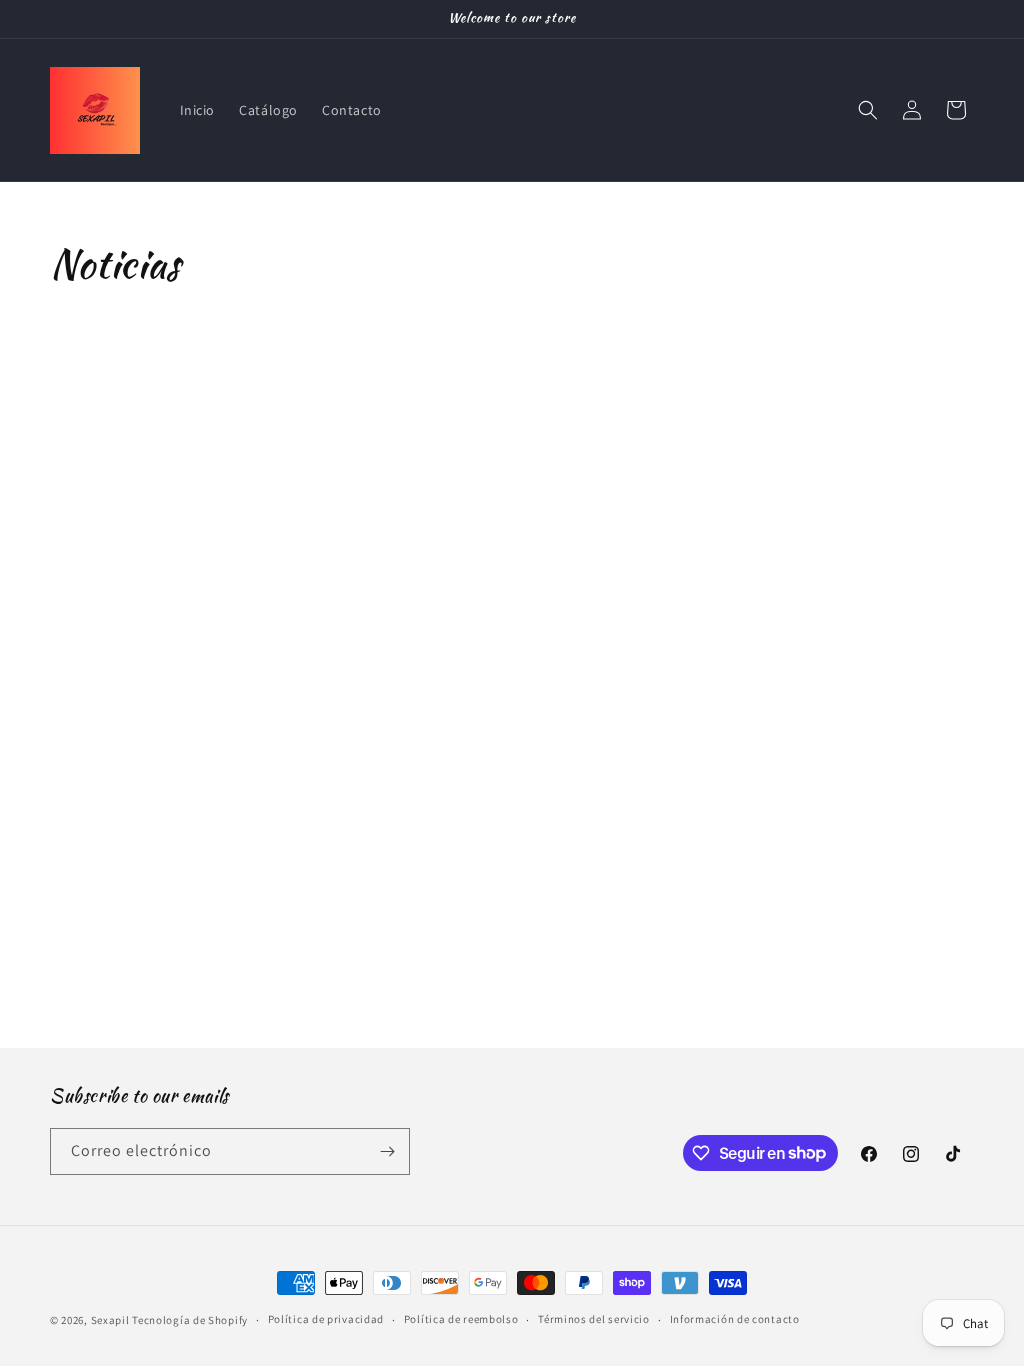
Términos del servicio (594, 1319)
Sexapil (110, 1320)
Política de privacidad (326, 1319)
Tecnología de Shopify (190, 1320)
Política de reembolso (461, 1319)
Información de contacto (735, 1319)
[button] (868, 110)
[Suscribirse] (387, 1151)
